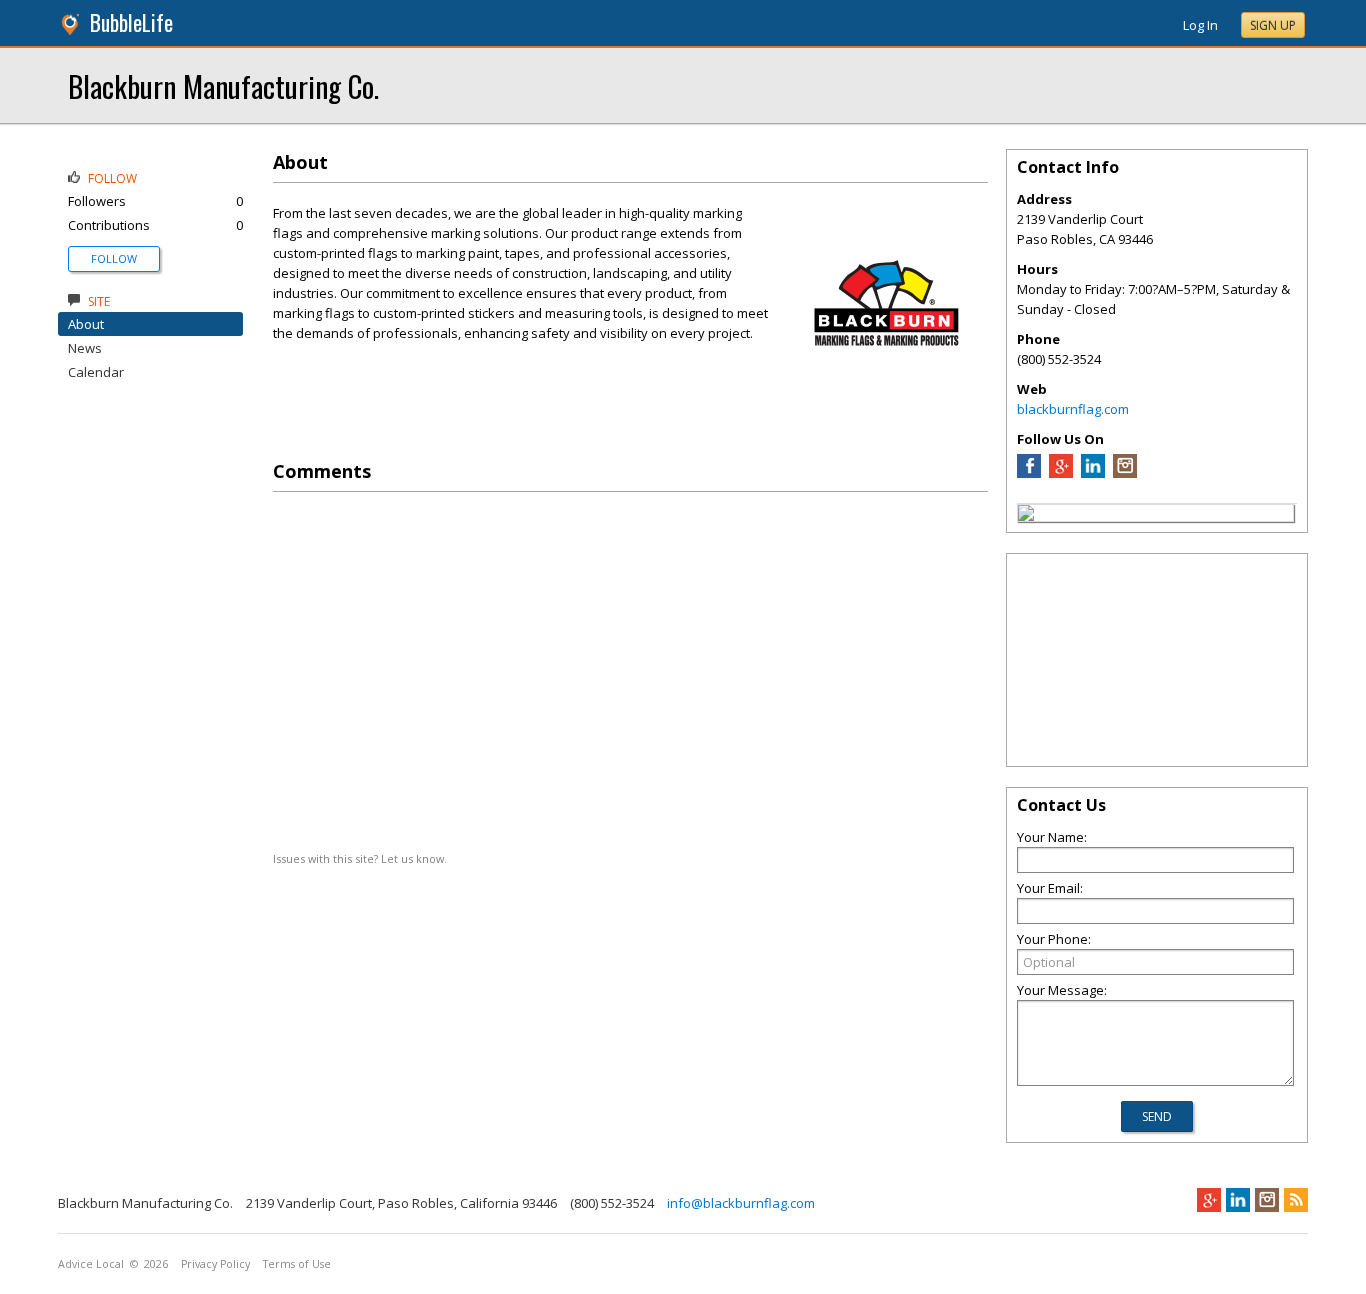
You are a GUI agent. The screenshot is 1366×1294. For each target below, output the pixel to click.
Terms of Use (297, 1264)
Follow (114, 258)
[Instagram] (1125, 473)
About (86, 324)
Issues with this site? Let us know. (360, 858)
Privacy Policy (215, 1264)
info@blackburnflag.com (741, 1203)
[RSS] (1296, 1200)
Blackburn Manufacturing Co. (223, 85)
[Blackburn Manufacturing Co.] (1026, 516)
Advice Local (91, 1264)
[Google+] (1209, 1200)
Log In (1200, 25)
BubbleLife (131, 22)
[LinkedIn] (1093, 473)
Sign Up (1273, 25)
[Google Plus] (1061, 473)
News (85, 348)
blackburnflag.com (1073, 409)
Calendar (96, 372)
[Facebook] (1029, 473)
